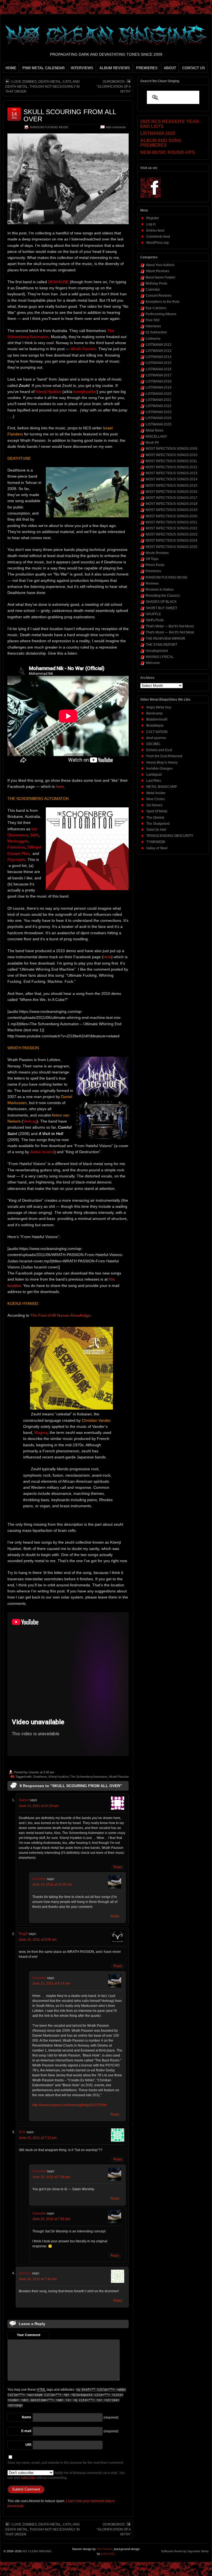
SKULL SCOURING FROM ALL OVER (70, 115)
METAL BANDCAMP (162, 787)
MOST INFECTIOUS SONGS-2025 (172, 547)
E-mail (26, 2431)
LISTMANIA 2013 (159, 351)
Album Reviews (157, 271)
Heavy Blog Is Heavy (162, 762)
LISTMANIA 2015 (159, 363)
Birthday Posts (157, 283)
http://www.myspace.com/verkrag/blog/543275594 (70, 2105)
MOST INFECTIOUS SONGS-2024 (172, 540)
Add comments (116, 127)
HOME (11, 68)
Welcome (153, 663)
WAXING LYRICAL (160, 657)
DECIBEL (153, 744)
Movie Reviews (157, 553)
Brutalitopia (155, 725)
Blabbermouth (157, 719)
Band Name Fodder (161, 277)
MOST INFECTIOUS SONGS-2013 (172, 473)
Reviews (152, 583)
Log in (151, 224)
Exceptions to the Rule (163, 302)
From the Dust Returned (164, 756)
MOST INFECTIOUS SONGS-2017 (172, 498)
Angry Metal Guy (159, 707)
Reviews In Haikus (160, 590)
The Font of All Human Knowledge (60, 1315)
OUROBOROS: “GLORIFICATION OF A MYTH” (114, 87)
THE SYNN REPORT (161, 645)
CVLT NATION (157, 732)
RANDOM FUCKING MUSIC (49, 127)
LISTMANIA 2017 (159, 375)
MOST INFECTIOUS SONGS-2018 (172, 504)
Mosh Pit (152, 443)
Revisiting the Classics (163, 596)
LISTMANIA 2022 (159, 406)
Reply (118, 1867)
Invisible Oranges (159, 768)
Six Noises (154, 805)
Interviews (153, 326)
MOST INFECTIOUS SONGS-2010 (172, 455)
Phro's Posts (155, 565)
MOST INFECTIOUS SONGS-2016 (172, 492)
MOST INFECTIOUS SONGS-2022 (172, 528)
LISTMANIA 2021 (159, 400)
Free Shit (153, 320)
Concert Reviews (159, 296)
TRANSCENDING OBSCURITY (170, 836)
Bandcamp (154, 713)
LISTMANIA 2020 (159, 394)
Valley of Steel (157, 848)
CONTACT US (194, 68)
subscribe (28, 2478)
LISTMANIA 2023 (159, 412)
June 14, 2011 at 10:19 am (39, 1806)
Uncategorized (157, 651)
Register (153, 218)
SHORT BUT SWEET (161, 608)
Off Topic (152, 559)
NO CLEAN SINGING (37, 2551)
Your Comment (29, 2335)
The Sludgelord (158, 824)
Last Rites (154, 781)
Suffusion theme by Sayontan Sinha (185, 2551)
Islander (34, 1772)
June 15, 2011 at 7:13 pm (38, 2138)
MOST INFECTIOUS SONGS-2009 (172, 449)
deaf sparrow (156, 738)
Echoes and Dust (159, 750)
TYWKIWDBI (156, 842)
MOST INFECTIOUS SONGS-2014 (172, 479)
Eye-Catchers (156, 308)
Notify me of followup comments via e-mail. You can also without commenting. (66, 2475)
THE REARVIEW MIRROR (165, 639)
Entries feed (155, 231)
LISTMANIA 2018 (159, 381)
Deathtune (40, 1777)
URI (28, 2445)
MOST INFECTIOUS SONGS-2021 (172, 522)
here (60, 786)
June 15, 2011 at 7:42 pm (51, 2219)
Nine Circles (156, 799)
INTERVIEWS (82, 68)
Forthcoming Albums (161, 314)
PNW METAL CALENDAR (43, 68)
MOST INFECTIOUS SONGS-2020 (172, 516)
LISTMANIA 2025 (159, 424)
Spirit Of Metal (157, 811)
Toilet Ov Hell (156, 830)
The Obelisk (155, 818)
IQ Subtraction (156, 332)
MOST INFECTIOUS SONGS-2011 (171, 461)
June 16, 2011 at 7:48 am (38, 2279)
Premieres (153, 571)
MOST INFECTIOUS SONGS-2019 (172, 510)
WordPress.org (157, 243)
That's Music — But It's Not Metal (170, 632)
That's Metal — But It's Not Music (170, 626)
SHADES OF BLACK (161, 602)
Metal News (155, 430)
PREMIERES (147, 68)
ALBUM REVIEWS (115, 68)
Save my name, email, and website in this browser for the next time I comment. (66, 2463)
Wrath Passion (119, 1777)
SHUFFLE (153, 614)
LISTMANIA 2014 (159, 357)
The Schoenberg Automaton (89, 1777)
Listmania (153, 339)
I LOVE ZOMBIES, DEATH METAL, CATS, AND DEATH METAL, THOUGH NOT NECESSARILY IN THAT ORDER (43, 87)
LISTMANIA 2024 (159, 418)
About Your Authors (160, 265)
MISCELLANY (156, 437)
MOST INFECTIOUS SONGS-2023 (172, 534)
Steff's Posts (155, 620)
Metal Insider (156, 793)
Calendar (153, 290)
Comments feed (158, 237)
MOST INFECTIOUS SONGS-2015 (172, 486)
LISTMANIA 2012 (159, 345)
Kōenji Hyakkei (59, 1777)
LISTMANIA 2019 (159, 387)
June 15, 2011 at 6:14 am (51, 1983)
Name (26, 2417)
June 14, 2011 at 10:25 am (52, 1884)
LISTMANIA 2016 (159, 369)
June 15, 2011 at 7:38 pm (51, 2177)
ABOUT (170, 68)
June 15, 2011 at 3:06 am (38, 1940)
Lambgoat (154, 775)
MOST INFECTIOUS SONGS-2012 (172, 467)
